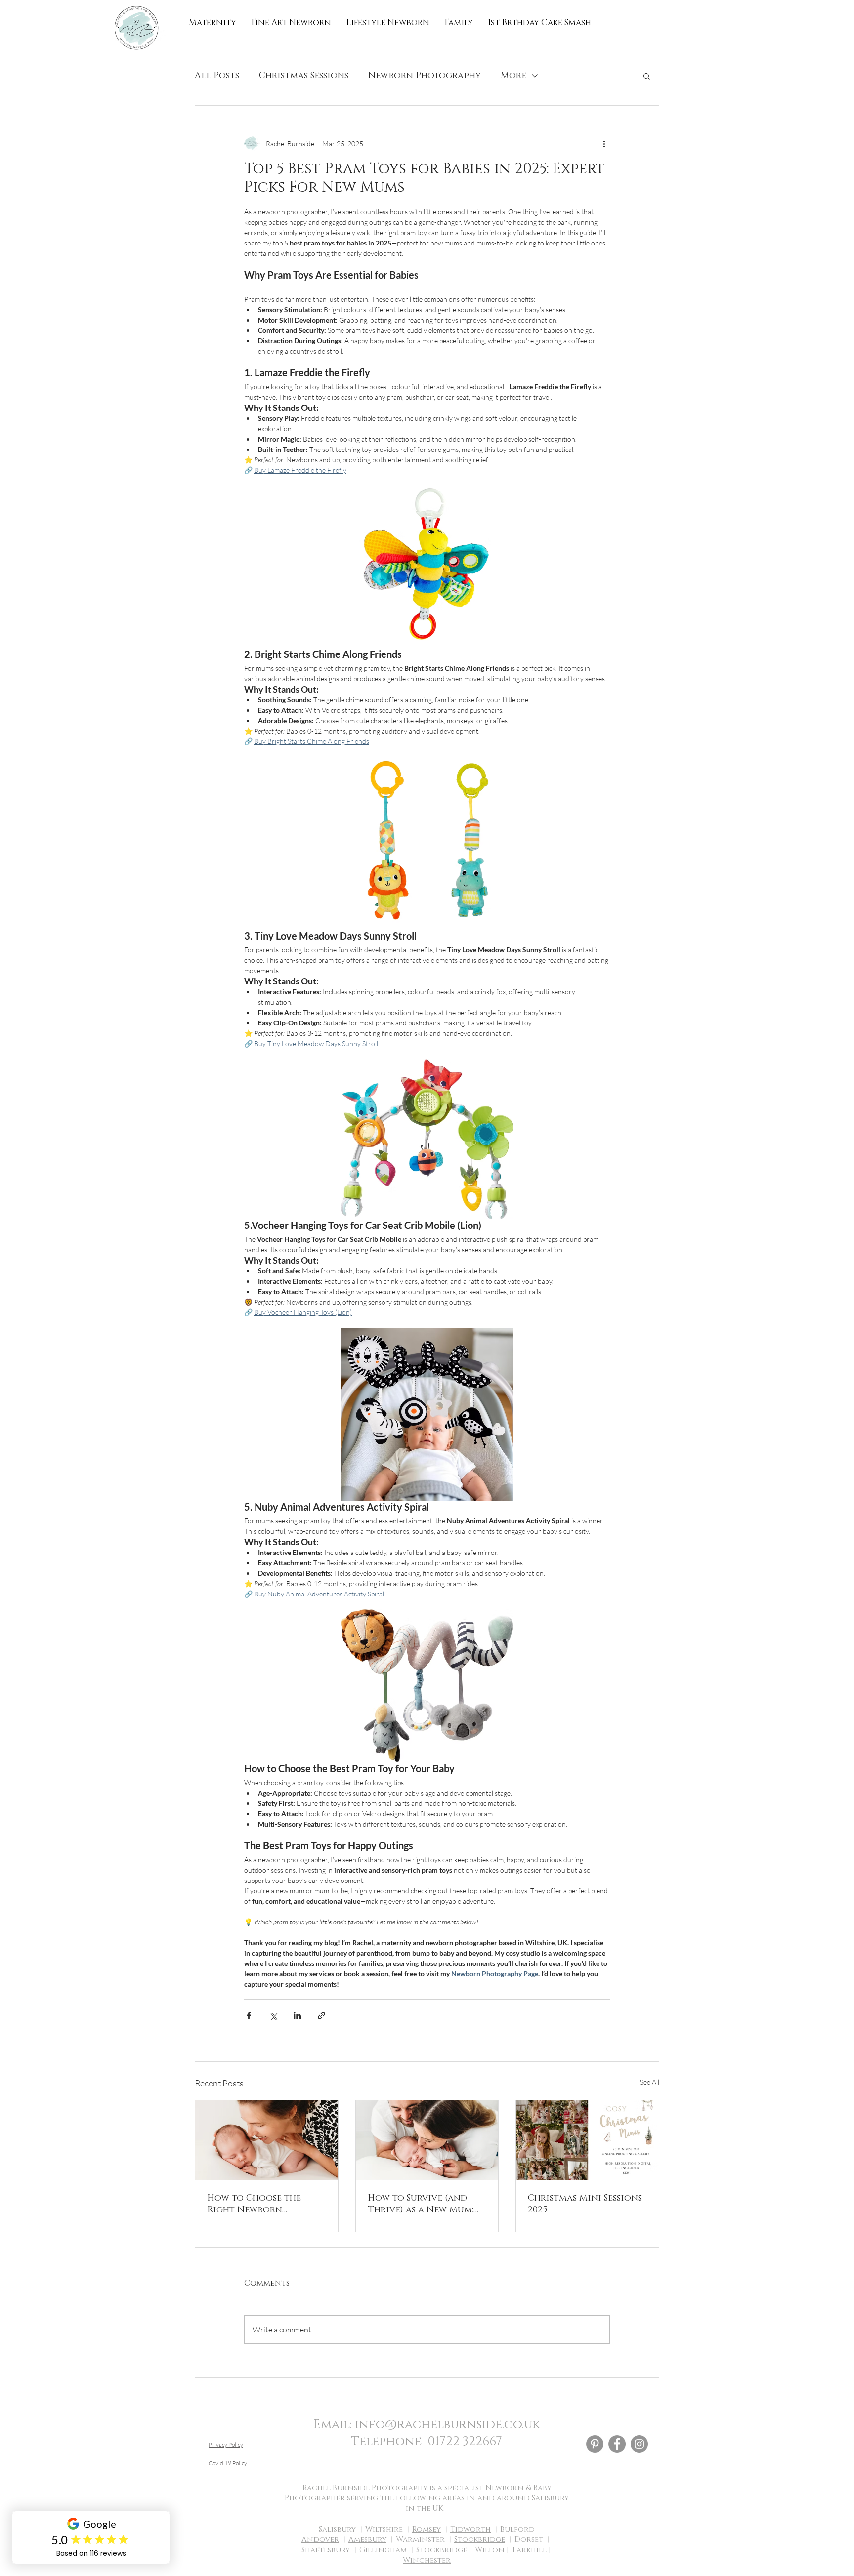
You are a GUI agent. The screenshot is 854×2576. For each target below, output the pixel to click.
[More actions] (604, 143)
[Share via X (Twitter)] (273, 2016)
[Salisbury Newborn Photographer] (267, 2140)
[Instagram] (639, 2444)
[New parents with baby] (427, 2140)
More (513, 76)
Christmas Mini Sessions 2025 (585, 2204)
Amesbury (367, 2540)
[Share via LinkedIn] (297, 2016)
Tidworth (470, 2529)
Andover (320, 2540)
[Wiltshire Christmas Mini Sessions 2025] (587, 2140)
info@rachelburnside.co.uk (448, 2425)
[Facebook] (617, 2444)
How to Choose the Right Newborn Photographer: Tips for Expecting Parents (264, 2204)
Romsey (427, 2529)
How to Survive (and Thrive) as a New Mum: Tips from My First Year (424, 2204)
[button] (647, 76)
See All (650, 2082)
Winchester (427, 2560)
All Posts (217, 76)
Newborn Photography (425, 76)
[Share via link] (321, 2016)
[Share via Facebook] (249, 2016)
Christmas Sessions (304, 76)
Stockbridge (480, 2540)
